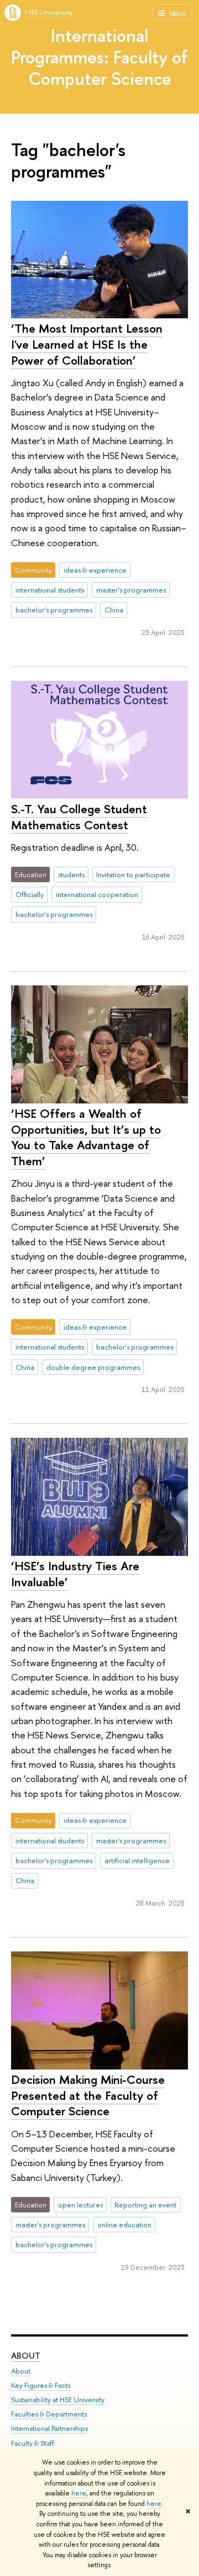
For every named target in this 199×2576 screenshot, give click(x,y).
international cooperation (97, 894)
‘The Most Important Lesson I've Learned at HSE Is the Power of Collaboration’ (87, 344)
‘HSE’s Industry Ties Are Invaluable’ (75, 1574)
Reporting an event (145, 2205)
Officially (30, 894)
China (114, 610)
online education (124, 2225)
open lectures (80, 2205)
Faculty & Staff (33, 2443)
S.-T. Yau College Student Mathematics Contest (79, 817)
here (79, 2493)
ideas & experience (95, 570)
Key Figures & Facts (41, 2385)
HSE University (49, 12)
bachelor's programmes (54, 610)
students (71, 874)
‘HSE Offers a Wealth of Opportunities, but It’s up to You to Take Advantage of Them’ (86, 1137)
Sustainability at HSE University (58, 2400)
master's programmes (131, 590)
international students (50, 590)
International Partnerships (49, 2428)
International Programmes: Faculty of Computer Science (99, 57)
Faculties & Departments (49, 2414)
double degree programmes (93, 1367)
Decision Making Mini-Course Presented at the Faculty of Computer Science (88, 2095)
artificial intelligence (137, 1860)
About (26, 2356)
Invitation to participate (133, 874)
